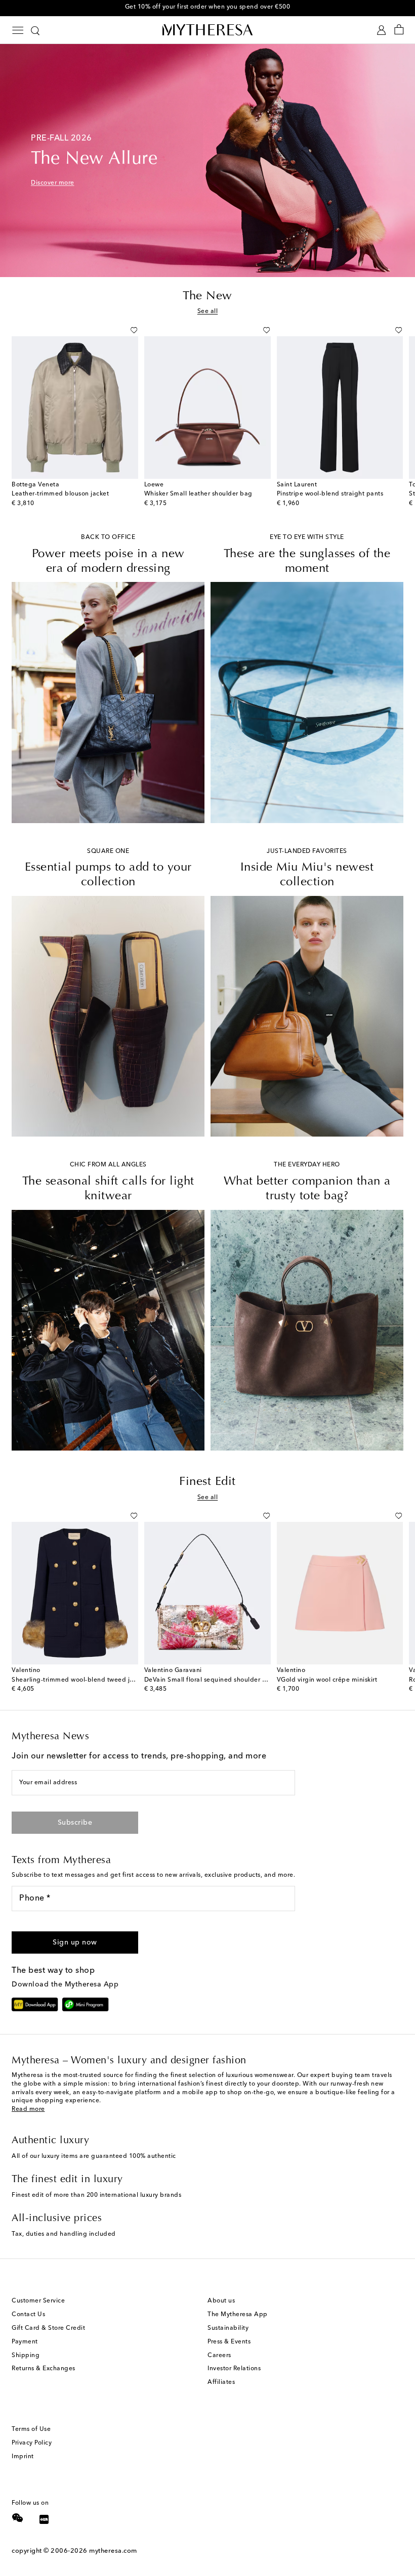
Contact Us (28, 2315)
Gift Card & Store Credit (48, 2328)
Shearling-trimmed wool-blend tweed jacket (79, 1680)
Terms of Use (31, 2429)
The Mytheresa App (238, 2315)
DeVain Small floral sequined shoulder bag (210, 1680)
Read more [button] (28, 2109)
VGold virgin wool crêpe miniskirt (327, 1680)
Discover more (53, 183)
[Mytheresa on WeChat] (18, 2518)
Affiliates (221, 2382)
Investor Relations (234, 2369)
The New (207, 296)
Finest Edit (207, 1482)
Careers (219, 2356)
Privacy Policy (32, 2443)
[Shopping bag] (399, 30)
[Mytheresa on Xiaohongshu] (44, 2521)
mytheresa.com (113, 2551)
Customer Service (38, 2301)
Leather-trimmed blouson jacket (60, 494)
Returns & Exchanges (44, 2369)
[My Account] (381, 30)
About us (221, 2301)
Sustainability (228, 2328)
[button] (123, 330)
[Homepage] (207, 30)
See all (208, 311)
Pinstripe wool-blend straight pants (330, 494)
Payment (25, 2342)
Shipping (26, 2356)
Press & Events (229, 2342)
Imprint (23, 2457)
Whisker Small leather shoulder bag (198, 494)
